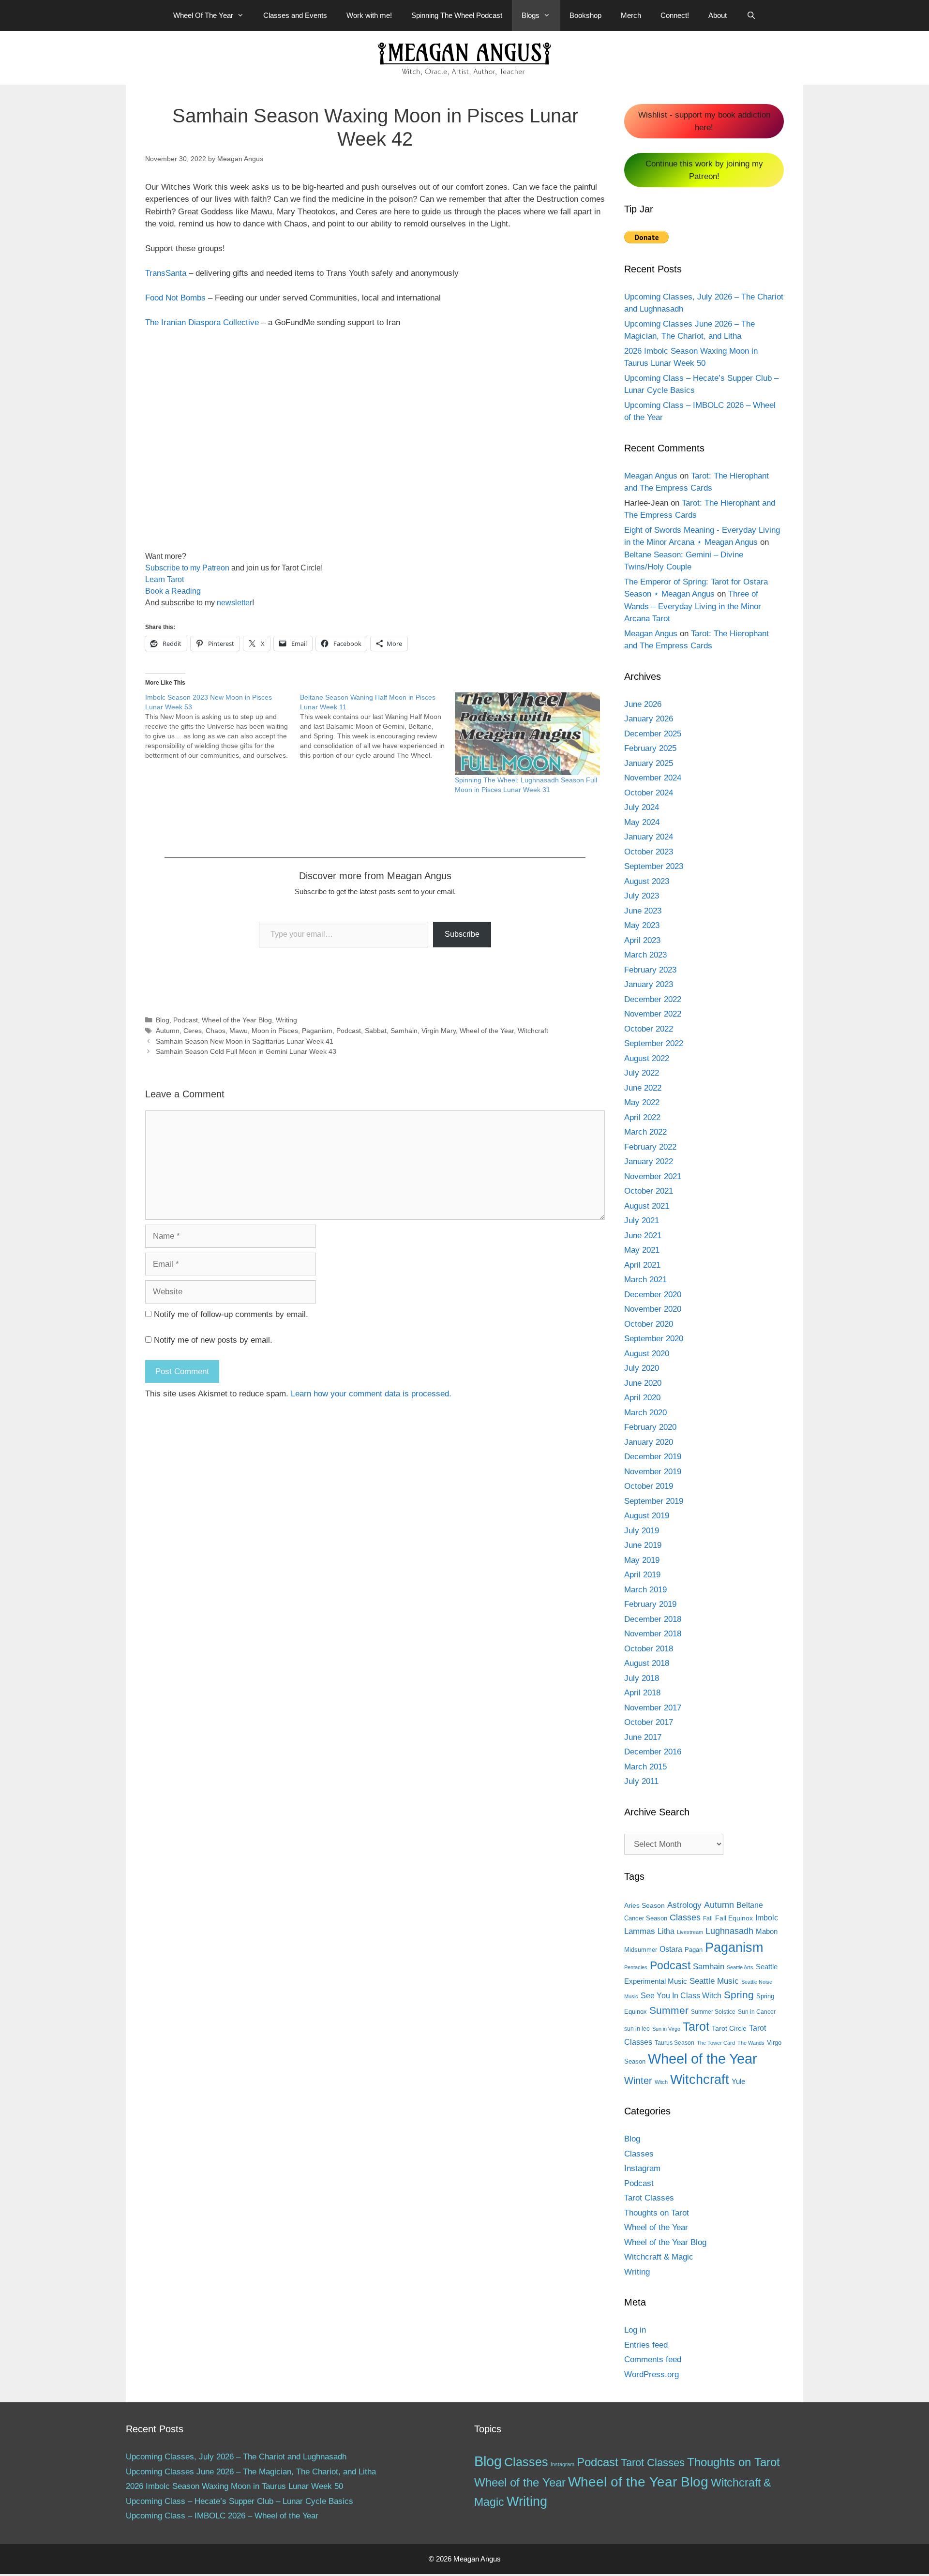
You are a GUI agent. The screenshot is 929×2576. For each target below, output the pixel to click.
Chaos (216, 1031)
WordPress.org (652, 2374)
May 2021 (642, 1250)
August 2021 (647, 1206)
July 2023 (642, 896)
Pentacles (636, 1967)
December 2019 (653, 1457)
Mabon (767, 1932)
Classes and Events (295, 15)
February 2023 (650, 970)
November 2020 (653, 1309)
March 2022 (645, 1132)
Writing (286, 1020)
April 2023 (642, 940)
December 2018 (653, 1619)
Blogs (531, 15)
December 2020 (653, 1295)
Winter (638, 2081)
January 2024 (649, 837)
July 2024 (642, 807)
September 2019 (654, 1501)
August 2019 (647, 1516)
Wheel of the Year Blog (237, 1020)
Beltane (750, 1905)
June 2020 (643, 1383)
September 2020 (654, 1339)
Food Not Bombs (175, 298)
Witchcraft (533, 1031)
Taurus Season (674, 2043)
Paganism (317, 1031)
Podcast (186, 1020)
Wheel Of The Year (203, 15)
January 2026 (649, 719)
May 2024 (642, 822)
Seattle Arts (740, 1967)
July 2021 (642, 1221)
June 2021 (643, 1236)
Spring (739, 1995)
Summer (669, 2010)
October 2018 (649, 1649)
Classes (685, 1917)
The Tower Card (716, 2043)
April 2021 (642, 1265)
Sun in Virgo (666, 2029)
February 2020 (650, 1427)
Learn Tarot (165, 579)
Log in (635, 2330)
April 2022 (642, 1117)
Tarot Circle (729, 2028)
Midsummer (641, 1950)
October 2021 (649, 1191)
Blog (163, 1020)
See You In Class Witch (681, 1996)
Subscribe (462, 934)
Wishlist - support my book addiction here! (704, 121)
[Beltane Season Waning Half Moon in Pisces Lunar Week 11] (377, 726)
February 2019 (650, 1604)
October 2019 (649, 1486)
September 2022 (654, 1043)
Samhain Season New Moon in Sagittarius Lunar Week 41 (245, 1041)
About (718, 15)
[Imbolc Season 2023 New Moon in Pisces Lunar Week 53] (223, 726)
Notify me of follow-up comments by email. (231, 1314)
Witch (661, 2082)
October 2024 (649, 793)
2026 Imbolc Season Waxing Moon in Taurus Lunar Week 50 (234, 2486)
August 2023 (647, 881)
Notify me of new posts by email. (213, 1340)
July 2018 (642, 1678)
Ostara (671, 1949)
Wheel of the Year (487, 1031)
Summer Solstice (713, 2012)
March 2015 (645, 1767)
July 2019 (642, 1531)
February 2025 (650, 748)
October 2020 (649, 1324)
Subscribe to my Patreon (187, 568)
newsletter (234, 603)
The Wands (751, 2043)
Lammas (640, 1931)
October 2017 (649, 1722)
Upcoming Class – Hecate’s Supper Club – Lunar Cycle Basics (240, 2501)
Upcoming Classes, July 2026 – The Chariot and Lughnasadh (236, 2457)
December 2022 (653, 999)
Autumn (168, 1031)
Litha (666, 1931)
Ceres (193, 1031)
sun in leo (637, 2029)
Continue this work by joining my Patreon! (704, 170)
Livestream (690, 1932)
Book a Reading (173, 591)
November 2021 (653, 1176)
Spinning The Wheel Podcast (457, 15)
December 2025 (653, 734)
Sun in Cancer (757, 2012)
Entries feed (646, 2345)
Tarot (696, 2026)
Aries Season (644, 1906)
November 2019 (653, 1472)
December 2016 (653, 1752)
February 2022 (650, 1147)
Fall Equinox (734, 1918)
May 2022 (642, 1102)
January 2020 (649, 1442)
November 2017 (653, 1708)
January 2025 (649, 763)
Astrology (684, 1905)
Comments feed (653, 2359)
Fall (708, 1918)
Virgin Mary (439, 1031)
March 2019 (645, 1590)
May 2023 (642, 925)
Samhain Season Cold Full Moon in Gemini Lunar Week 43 (246, 1051)
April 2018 (642, 1693)
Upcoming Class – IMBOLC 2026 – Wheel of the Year (222, 2516)
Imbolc (767, 1918)
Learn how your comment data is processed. (371, 1394)
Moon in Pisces (275, 1031)
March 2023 (645, 955)
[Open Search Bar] (751, 15)
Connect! (675, 15)
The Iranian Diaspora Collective (202, 322)
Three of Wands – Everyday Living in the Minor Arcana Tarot (693, 606)
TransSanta (166, 273)
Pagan (694, 1950)
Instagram (642, 2168)
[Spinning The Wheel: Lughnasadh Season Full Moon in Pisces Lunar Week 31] (527, 734)
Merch (631, 15)
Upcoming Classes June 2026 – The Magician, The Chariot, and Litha (251, 2472)
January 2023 (649, 984)
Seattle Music (714, 1981)
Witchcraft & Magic (659, 2257)
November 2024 (653, 778)
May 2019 (642, 1560)
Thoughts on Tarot (657, 2213)
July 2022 (642, 1073)
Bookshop (585, 15)
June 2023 (643, 911)
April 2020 (642, 1398)
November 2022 (653, 1014)
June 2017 (643, 1737)
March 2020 (645, 1413)
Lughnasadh (729, 1931)
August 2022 (647, 1058)
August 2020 (647, 1354)
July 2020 (642, 1368)
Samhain (404, 1031)
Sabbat (376, 1031)
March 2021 (645, 1280)
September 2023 (654, 866)
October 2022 (649, 1029)
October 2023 (649, 852)
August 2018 (647, 1663)
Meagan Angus (651, 476)
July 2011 (641, 1781)
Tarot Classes (649, 2198)
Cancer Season (646, 1918)
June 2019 (643, 1545)
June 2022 (643, 1088)
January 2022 (649, 1161)
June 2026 (643, 704)
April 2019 (642, 1575)
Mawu (239, 1031)
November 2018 (653, 1634)
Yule (738, 2081)
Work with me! (369, 15)
